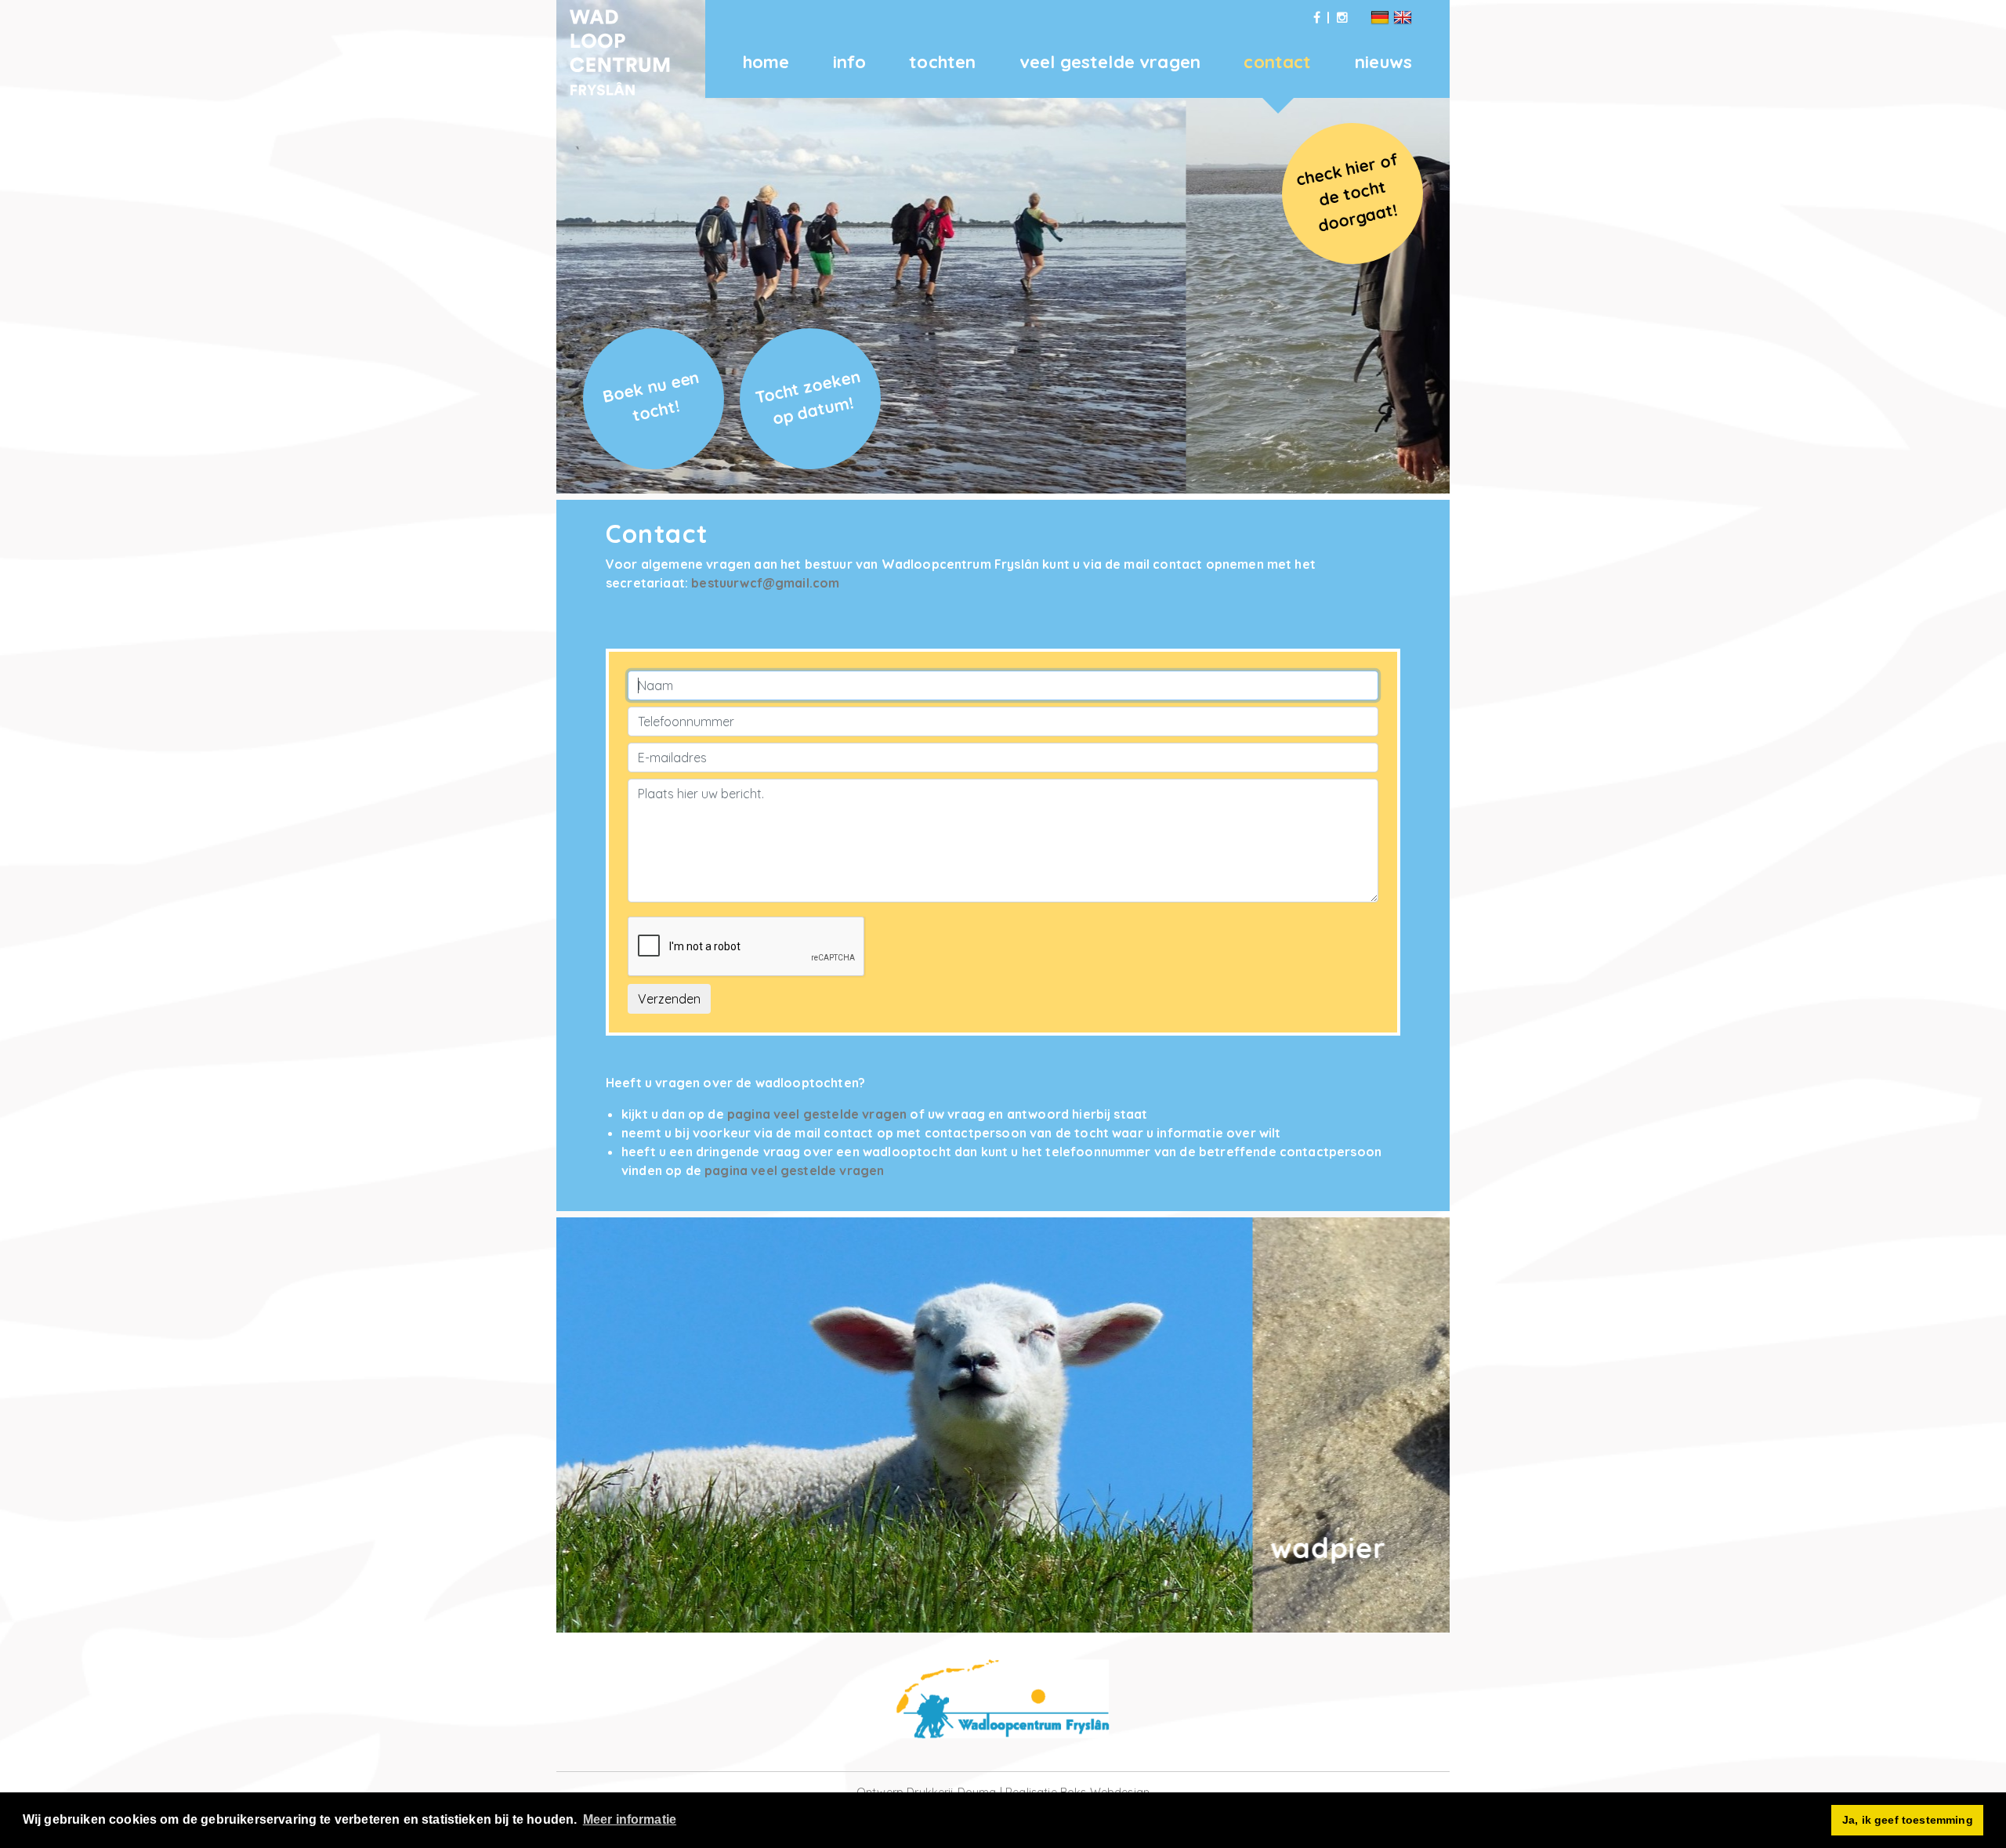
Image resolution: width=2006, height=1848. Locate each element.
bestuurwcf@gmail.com (765, 583)
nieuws (1383, 62)
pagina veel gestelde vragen (817, 1114)
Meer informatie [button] (630, 1819)
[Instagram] (1342, 17)
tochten (942, 62)
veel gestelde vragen (1110, 62)
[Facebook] (1317, 17)
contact (1277, 62)
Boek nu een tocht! (651, 395)
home (766, 62)
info (849, 62)
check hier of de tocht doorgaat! (1347, 192)
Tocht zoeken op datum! (808, 397)
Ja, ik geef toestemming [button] (1908, 1820)
